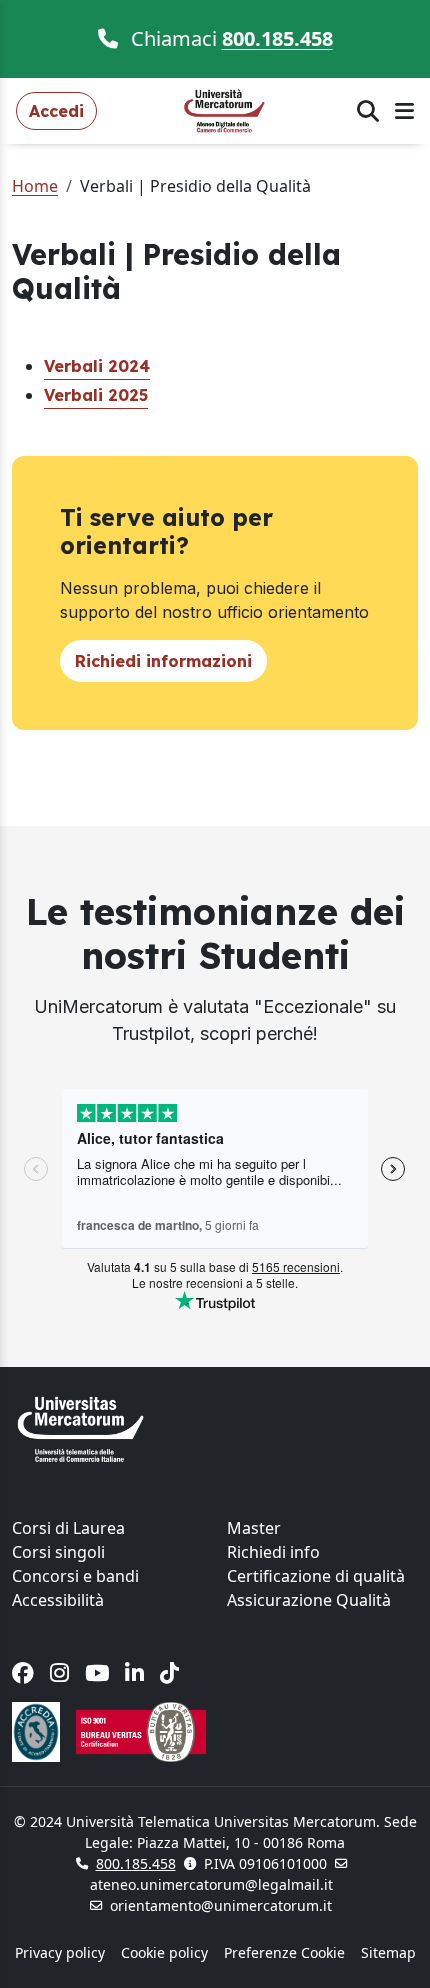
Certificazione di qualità (316, 1576)
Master (254, 1528)
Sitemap (388, 1952)
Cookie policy (164, 1952)
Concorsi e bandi (75, 1576)
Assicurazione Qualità (309, 1600)
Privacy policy (60, 1952)
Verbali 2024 (97, 366)
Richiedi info (273, 1552)
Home (35, 186)
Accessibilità (58, 1600)
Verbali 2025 (96, 395)
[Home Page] (227, 109)
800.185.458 (277, 38)
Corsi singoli (58, 1552)
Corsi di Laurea (68, 1528)
